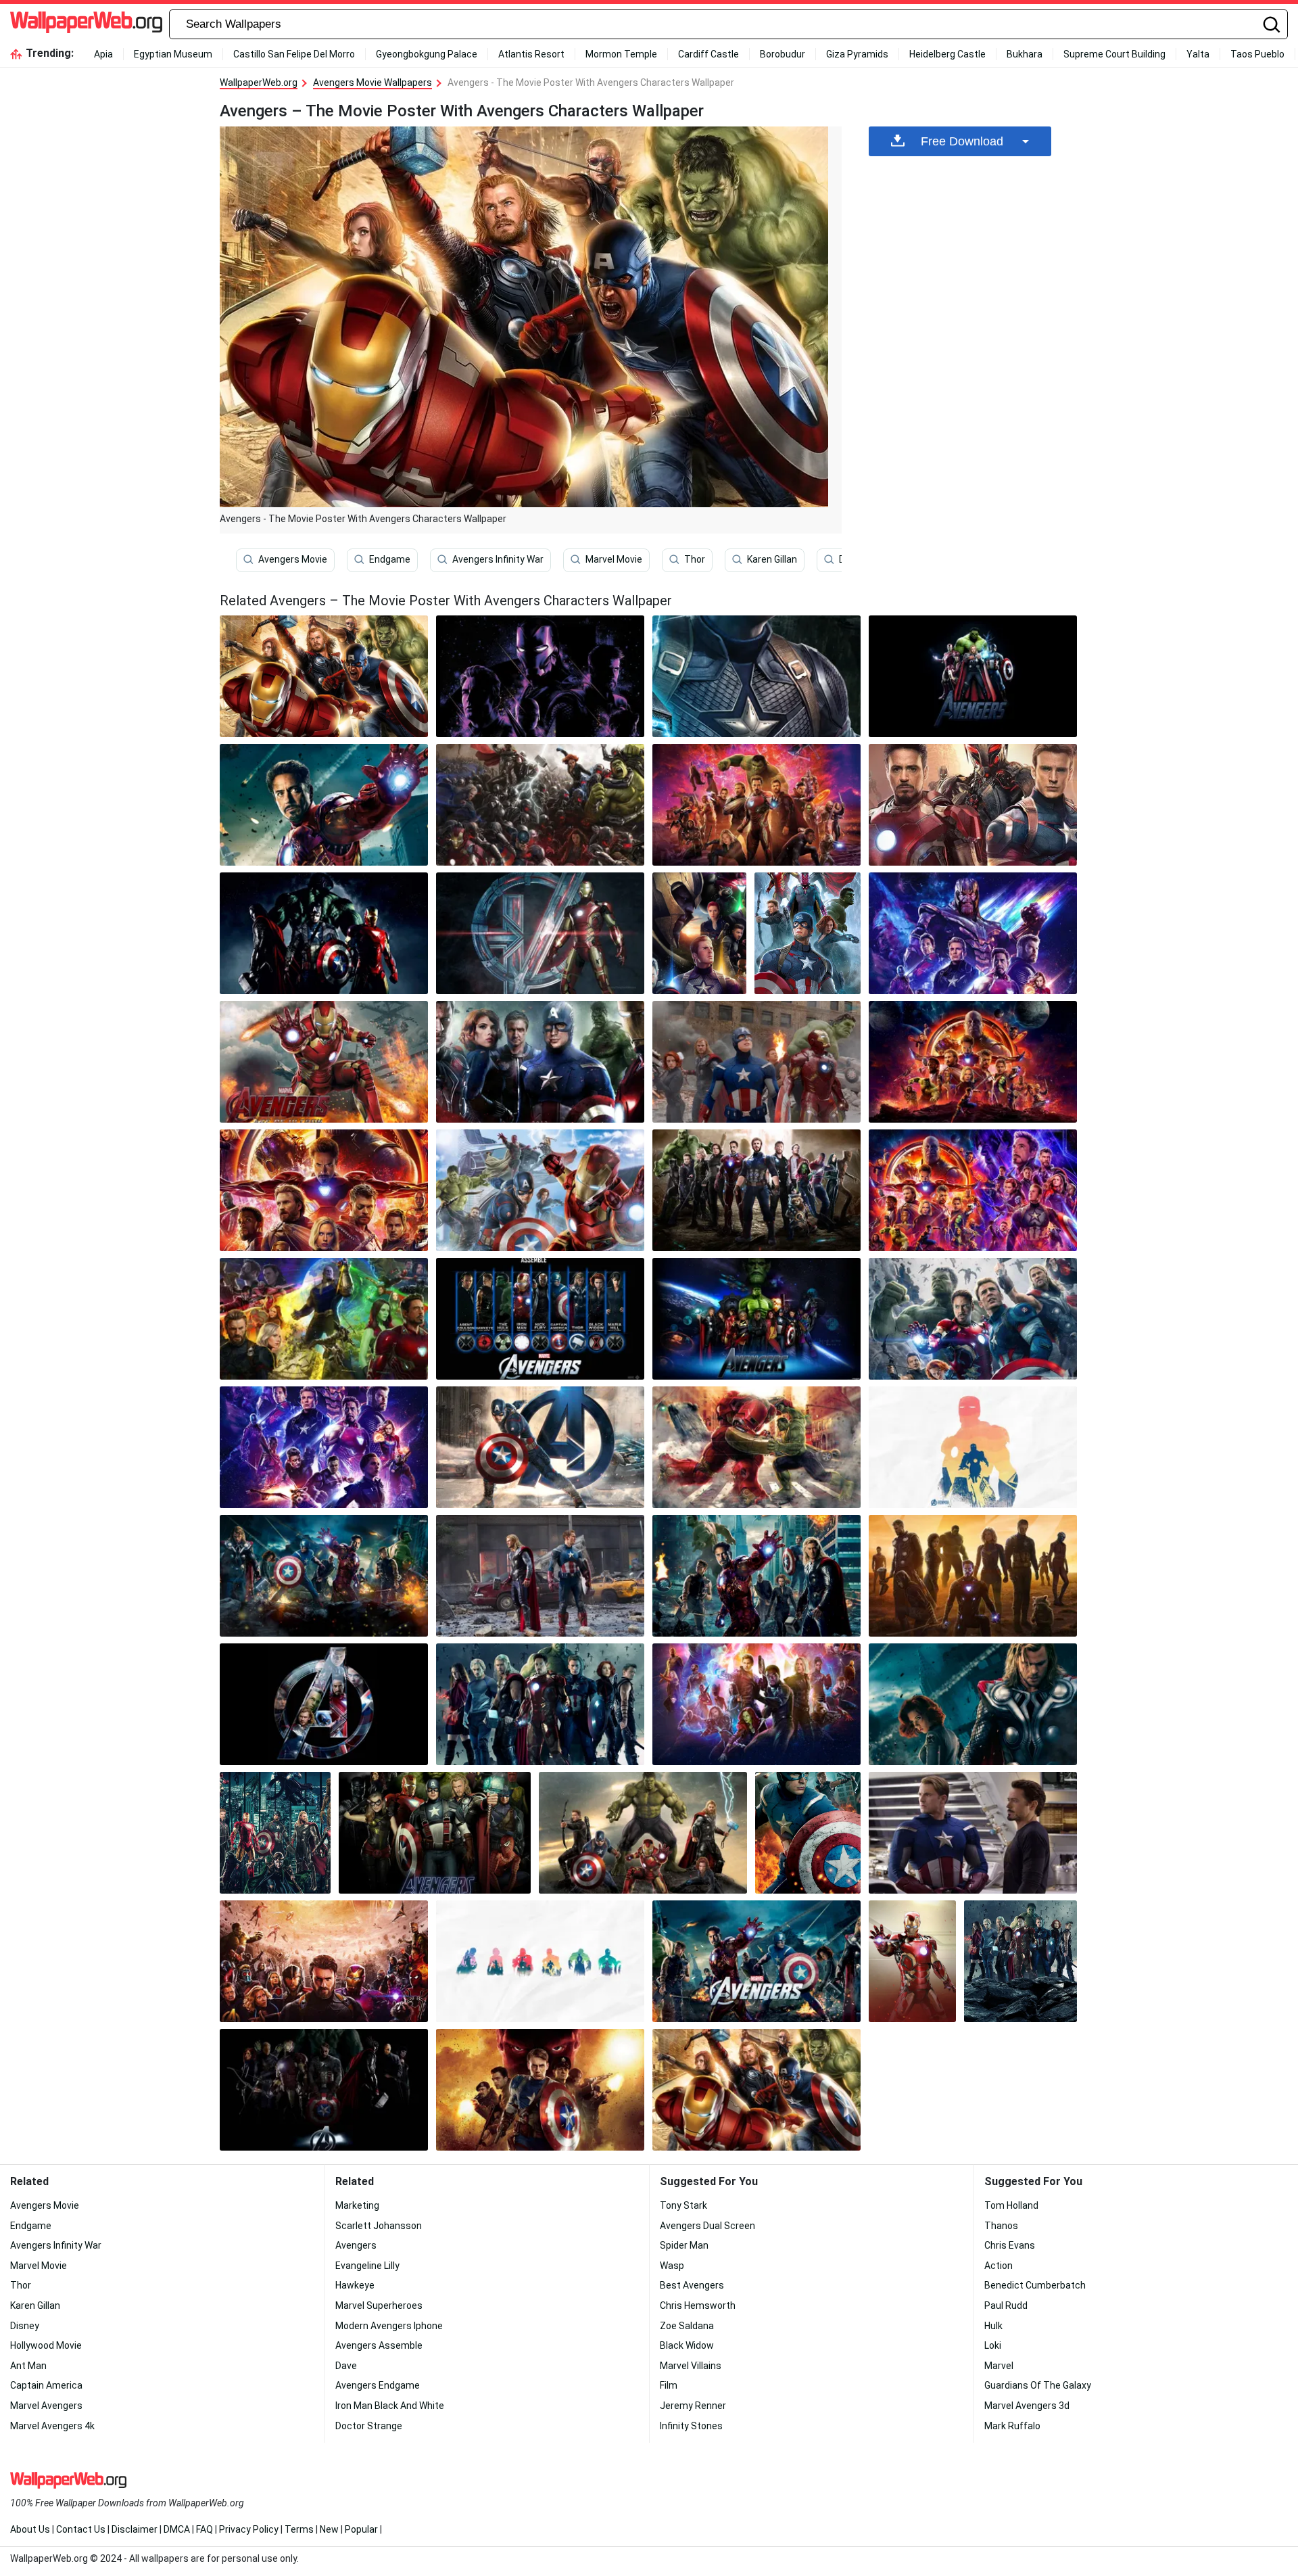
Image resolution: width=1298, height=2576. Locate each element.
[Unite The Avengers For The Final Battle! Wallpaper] (756, 676)
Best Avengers (692, 2285)
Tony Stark (683, 2205)
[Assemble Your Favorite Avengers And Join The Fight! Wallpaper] (324, 933)
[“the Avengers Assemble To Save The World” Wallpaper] (324, 1704)
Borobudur (783, 54)
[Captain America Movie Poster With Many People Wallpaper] (540, 2090)
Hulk (993, 2326)
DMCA (177, 2529)
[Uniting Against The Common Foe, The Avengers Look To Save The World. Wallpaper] (540, 676)
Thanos (1001, 2226)
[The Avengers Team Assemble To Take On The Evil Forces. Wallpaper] (324, 1576)
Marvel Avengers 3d (1027, 2406)
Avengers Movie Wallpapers (372, 83)
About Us (30, 2529)
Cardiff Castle (708, 54)
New (329, 2529)
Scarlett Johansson (379, 2226)
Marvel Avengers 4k (52, 2426)
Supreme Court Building (1114, 54)
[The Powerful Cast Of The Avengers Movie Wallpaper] (324, 2090)
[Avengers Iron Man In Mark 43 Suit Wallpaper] (912, 1961)
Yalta (1198, 54)
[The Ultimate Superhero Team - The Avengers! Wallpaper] (973, 1190)
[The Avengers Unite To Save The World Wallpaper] (324, 805)
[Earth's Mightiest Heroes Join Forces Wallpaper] (540, 1447)
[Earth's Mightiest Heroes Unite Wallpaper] (540, 933)
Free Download (962, 141)
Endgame (390, 559)
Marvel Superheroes (379, 2305)
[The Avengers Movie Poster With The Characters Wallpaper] (756, 1319)
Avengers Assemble (379, 2345)
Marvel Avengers (46, 2406)
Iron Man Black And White (390, 2406)
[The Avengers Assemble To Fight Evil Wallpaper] (756, 1576)
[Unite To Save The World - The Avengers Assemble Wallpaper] (540, 1576)
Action (999, 2266)
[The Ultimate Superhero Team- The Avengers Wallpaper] (756, 1447)
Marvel (999, 2366)
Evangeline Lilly (367, 2266)
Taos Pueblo (1257, 54)
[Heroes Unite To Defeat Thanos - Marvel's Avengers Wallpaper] (808, 933)
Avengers (356, 2245)
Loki (993, 2345)
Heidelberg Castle (947, 54)
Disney (25, 2326)
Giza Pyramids (857, 54)
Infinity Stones (691, 2426)
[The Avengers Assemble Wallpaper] (643, 1833)
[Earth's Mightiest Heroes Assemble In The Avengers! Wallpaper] (973, 1833)
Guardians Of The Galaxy (1038, 2385)
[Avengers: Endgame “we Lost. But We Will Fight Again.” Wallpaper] (540, 1961)
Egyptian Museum (173, 54)
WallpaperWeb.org (259, 83)
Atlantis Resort (531, 54)
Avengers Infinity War (498, 559)
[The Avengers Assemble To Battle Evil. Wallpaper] (699, 933)
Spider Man (684, 2245)
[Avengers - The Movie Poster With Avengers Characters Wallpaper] (756, 2090)
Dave (346, 2366)
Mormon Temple (621, 54)
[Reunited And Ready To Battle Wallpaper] (1020, 1961)
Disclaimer (135, 2529)
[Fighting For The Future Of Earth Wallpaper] (973, 805)
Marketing (357, 2205)
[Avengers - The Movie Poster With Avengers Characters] (324, 676)
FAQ (205, 2529)
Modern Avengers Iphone (389, 2326)
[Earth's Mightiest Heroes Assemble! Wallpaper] (973, 1576)
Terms (299, 2529)
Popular (361, 2529)
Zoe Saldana (687, 2326)
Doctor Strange (369, 2426)
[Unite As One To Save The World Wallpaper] (973, 676)
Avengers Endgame (378, 2385)
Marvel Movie (614, 559)
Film (669, 2385)
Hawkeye (355, 2285)
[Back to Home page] (86, 24)
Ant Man (28, 2366)
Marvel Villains (691, 2366)
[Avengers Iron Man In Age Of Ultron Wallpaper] (324, 1062)
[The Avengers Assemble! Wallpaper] (756, 1961)
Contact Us (81, 2529)
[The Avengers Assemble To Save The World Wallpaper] (435, 1833)
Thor (695, 559)
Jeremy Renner (693, 2406)
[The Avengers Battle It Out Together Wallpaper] (324, 1961)
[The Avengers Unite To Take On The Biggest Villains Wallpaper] (808, 1833)
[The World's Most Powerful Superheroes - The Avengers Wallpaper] (973, 1704)
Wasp (672, 2266)
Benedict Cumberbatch (1035, 2285)
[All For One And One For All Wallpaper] (973, 1062)
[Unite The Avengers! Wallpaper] (540, 1062)
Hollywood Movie (46, 2345)
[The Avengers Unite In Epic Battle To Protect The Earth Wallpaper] (756, 805)
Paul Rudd (1006, 2305)
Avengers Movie (293, 559)
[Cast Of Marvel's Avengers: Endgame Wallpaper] (973, 933)
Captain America (46, 2385)
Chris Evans (1010, 2245)
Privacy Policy (249, 2529)
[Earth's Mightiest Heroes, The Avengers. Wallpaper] (540, 1190)
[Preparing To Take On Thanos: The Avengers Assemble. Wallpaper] (275, 1833)
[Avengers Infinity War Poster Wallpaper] (756, 1704)
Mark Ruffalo (1012, 2426)
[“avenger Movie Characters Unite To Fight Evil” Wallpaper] (756, 1062)
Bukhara (1025, 54)
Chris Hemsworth (698, 2305)
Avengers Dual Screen (707, 2226)
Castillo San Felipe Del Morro (294, 54)
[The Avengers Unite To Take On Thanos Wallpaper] (756, 1190)
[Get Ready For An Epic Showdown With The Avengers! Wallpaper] (324, 1447)
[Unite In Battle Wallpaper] (540, 1319)
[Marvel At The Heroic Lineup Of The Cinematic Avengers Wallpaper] (973, 1447)
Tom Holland (1011, 2205)
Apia (103, 54)
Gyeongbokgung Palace (427, 54)
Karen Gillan (772, 559)
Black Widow (687, 2345)
